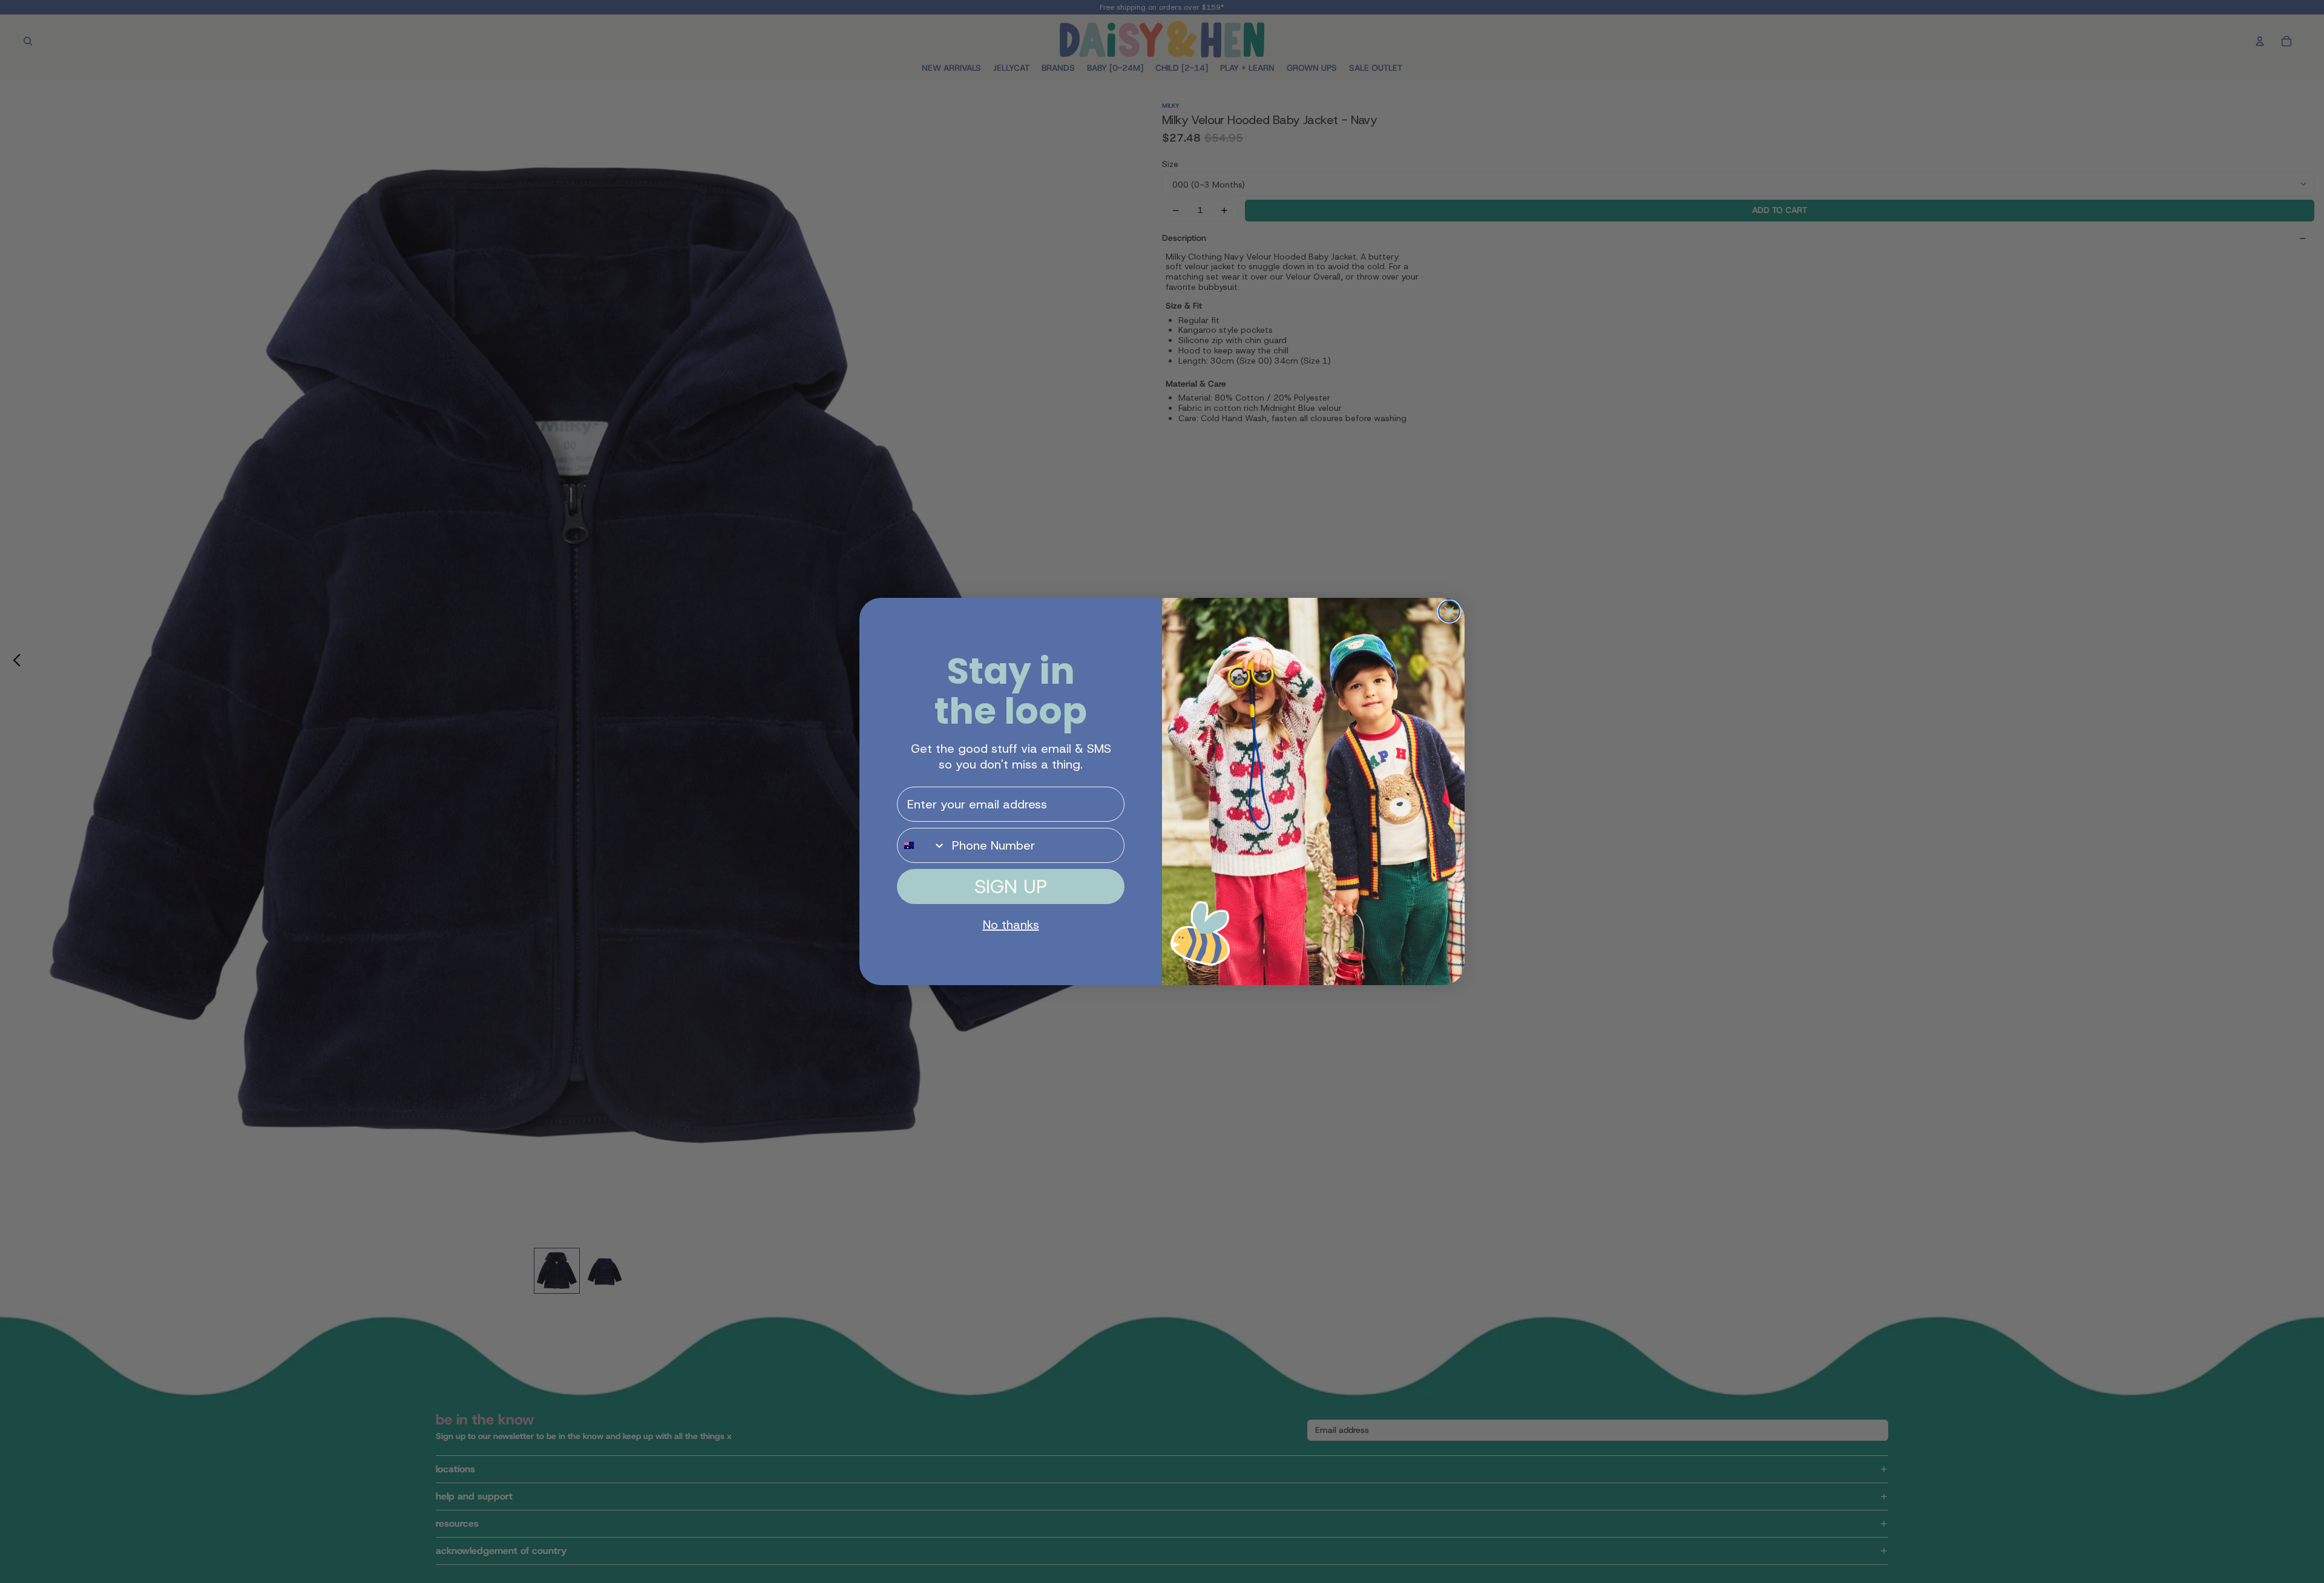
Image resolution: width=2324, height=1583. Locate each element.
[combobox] (922, 845)
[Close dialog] (1449, 611)
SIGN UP (1011, 887)
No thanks (1011, 925)
